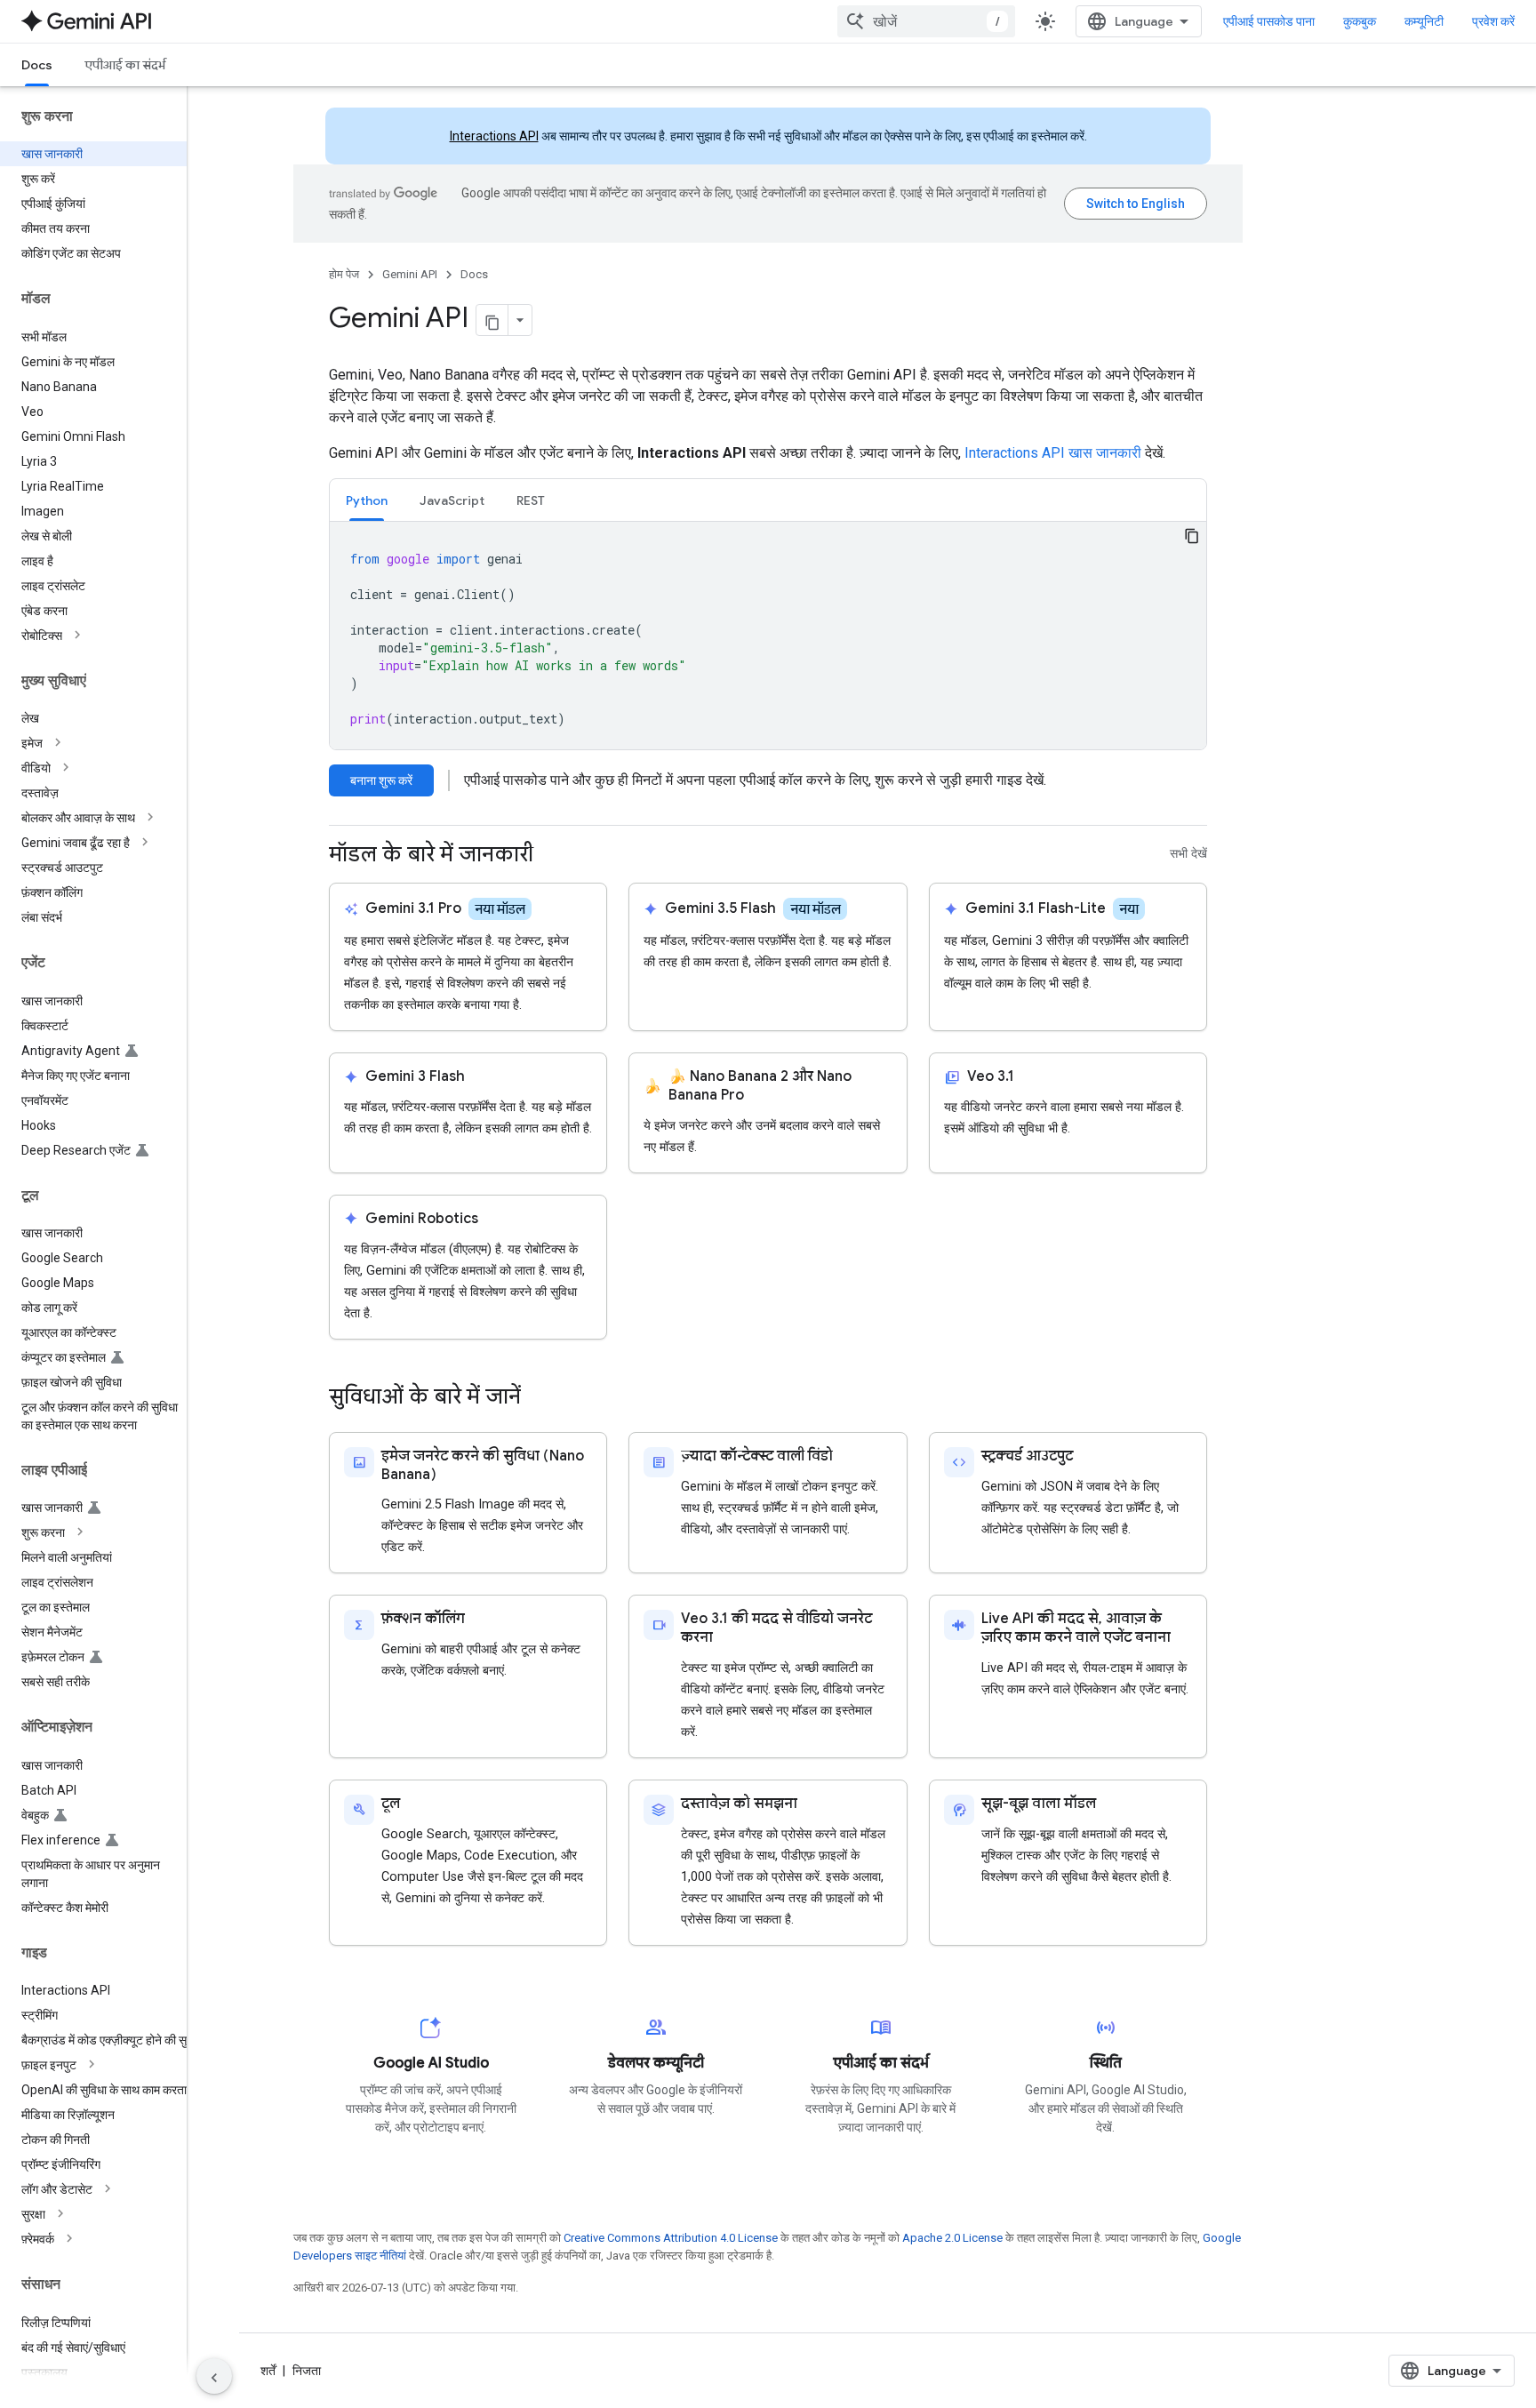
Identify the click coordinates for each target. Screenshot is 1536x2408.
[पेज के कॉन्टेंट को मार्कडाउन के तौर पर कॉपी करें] (492, 320)
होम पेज (344, 274)
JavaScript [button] (452, 500)
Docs (37, 65)
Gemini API (410, 274)
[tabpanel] (768, 636)
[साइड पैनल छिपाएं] (214, 2376)
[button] (108, 636)
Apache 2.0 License (952, 2238)
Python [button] (367, 500)
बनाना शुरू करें (381, 780)
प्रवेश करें (1493, 21)
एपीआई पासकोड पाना (1269, 21)
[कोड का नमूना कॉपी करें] (1192, 536)
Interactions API (494, 136)
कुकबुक (1360, 21)
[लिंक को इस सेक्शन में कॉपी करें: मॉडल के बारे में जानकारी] (551, 856)
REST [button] (531, 500)
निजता (307, 2371)
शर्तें (268, 2371)
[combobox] (926, 21)
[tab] (367, 500)
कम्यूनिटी (1424, 21)
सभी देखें (1188, 854)
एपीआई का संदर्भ (125, 65)
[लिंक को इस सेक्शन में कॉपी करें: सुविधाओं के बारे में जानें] (539, 1398)
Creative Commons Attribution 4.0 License (671, 2238)
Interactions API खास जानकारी (1053, 453)
